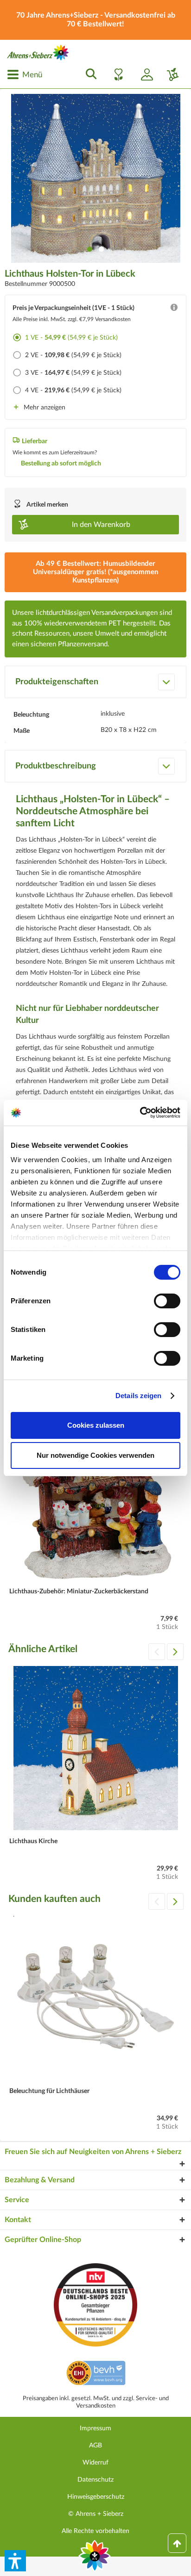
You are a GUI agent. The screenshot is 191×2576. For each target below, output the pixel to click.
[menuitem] (25, 74)
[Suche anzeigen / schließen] (89, 74)
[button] (15, 2561)
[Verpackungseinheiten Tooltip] (174, 310)
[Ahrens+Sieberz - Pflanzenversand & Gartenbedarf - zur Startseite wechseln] (38, 53)
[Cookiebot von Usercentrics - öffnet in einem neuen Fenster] (140, 1113)
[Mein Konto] (143, 74)
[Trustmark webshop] (96, 2374)
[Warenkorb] (169, 74)
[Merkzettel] (116, 74)
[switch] (167, 1301)
